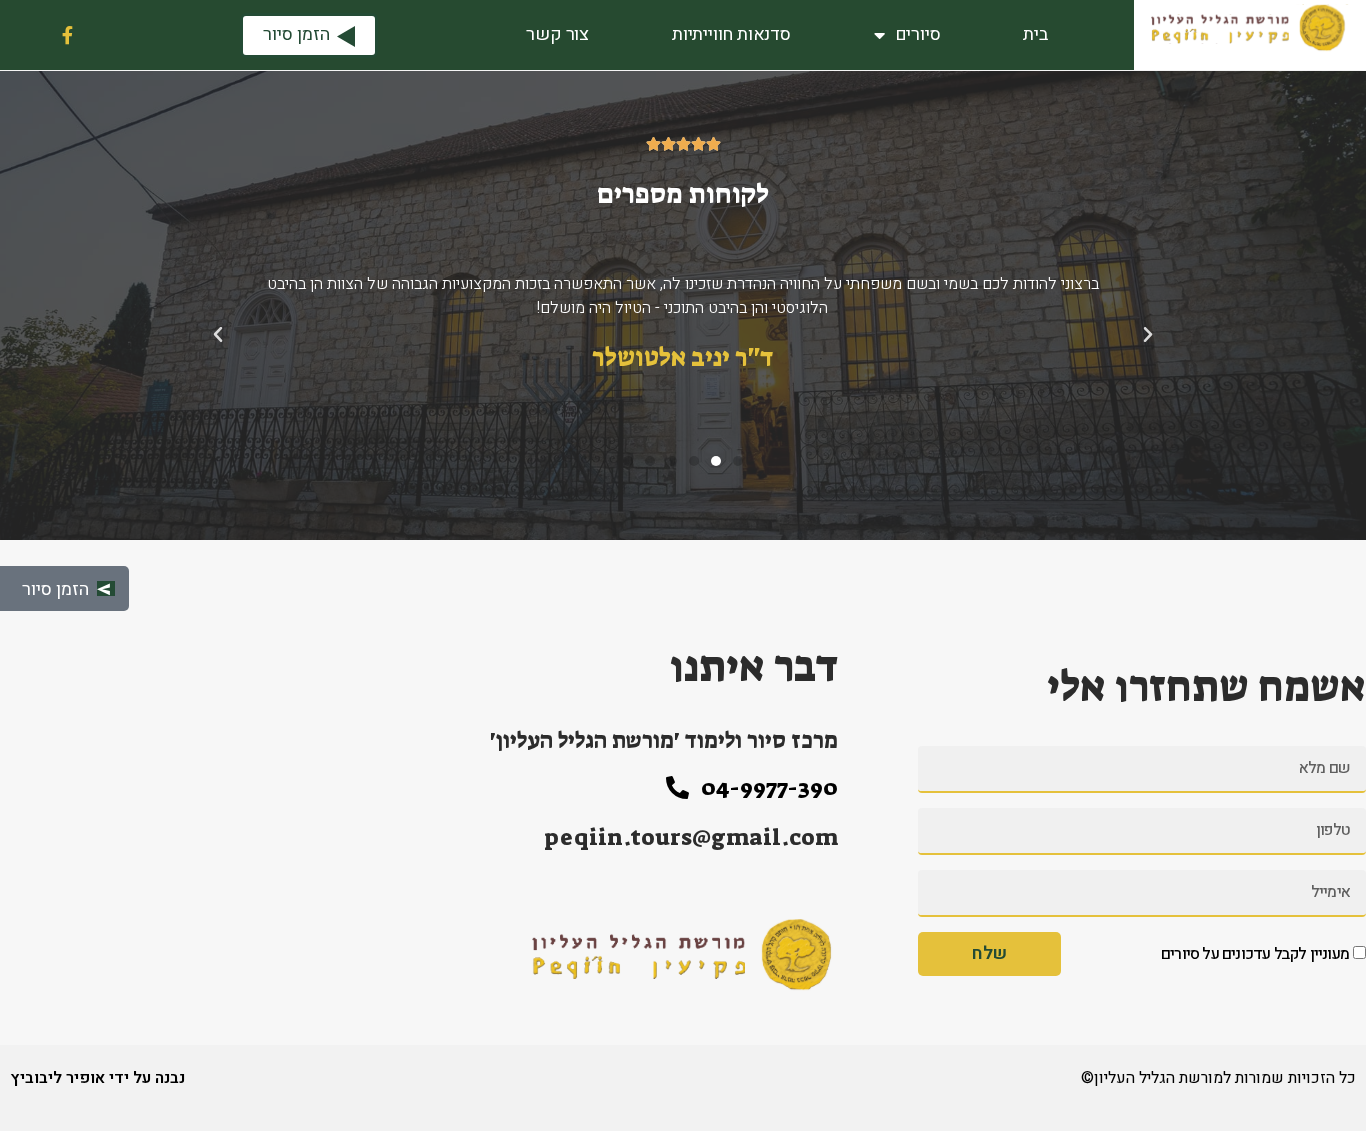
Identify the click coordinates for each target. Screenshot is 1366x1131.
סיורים (918, 34)
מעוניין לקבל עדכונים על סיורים (1255, 954)
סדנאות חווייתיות (731, 34)
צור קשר (557, 34)
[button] (738, 461)
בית (1035, 34)
